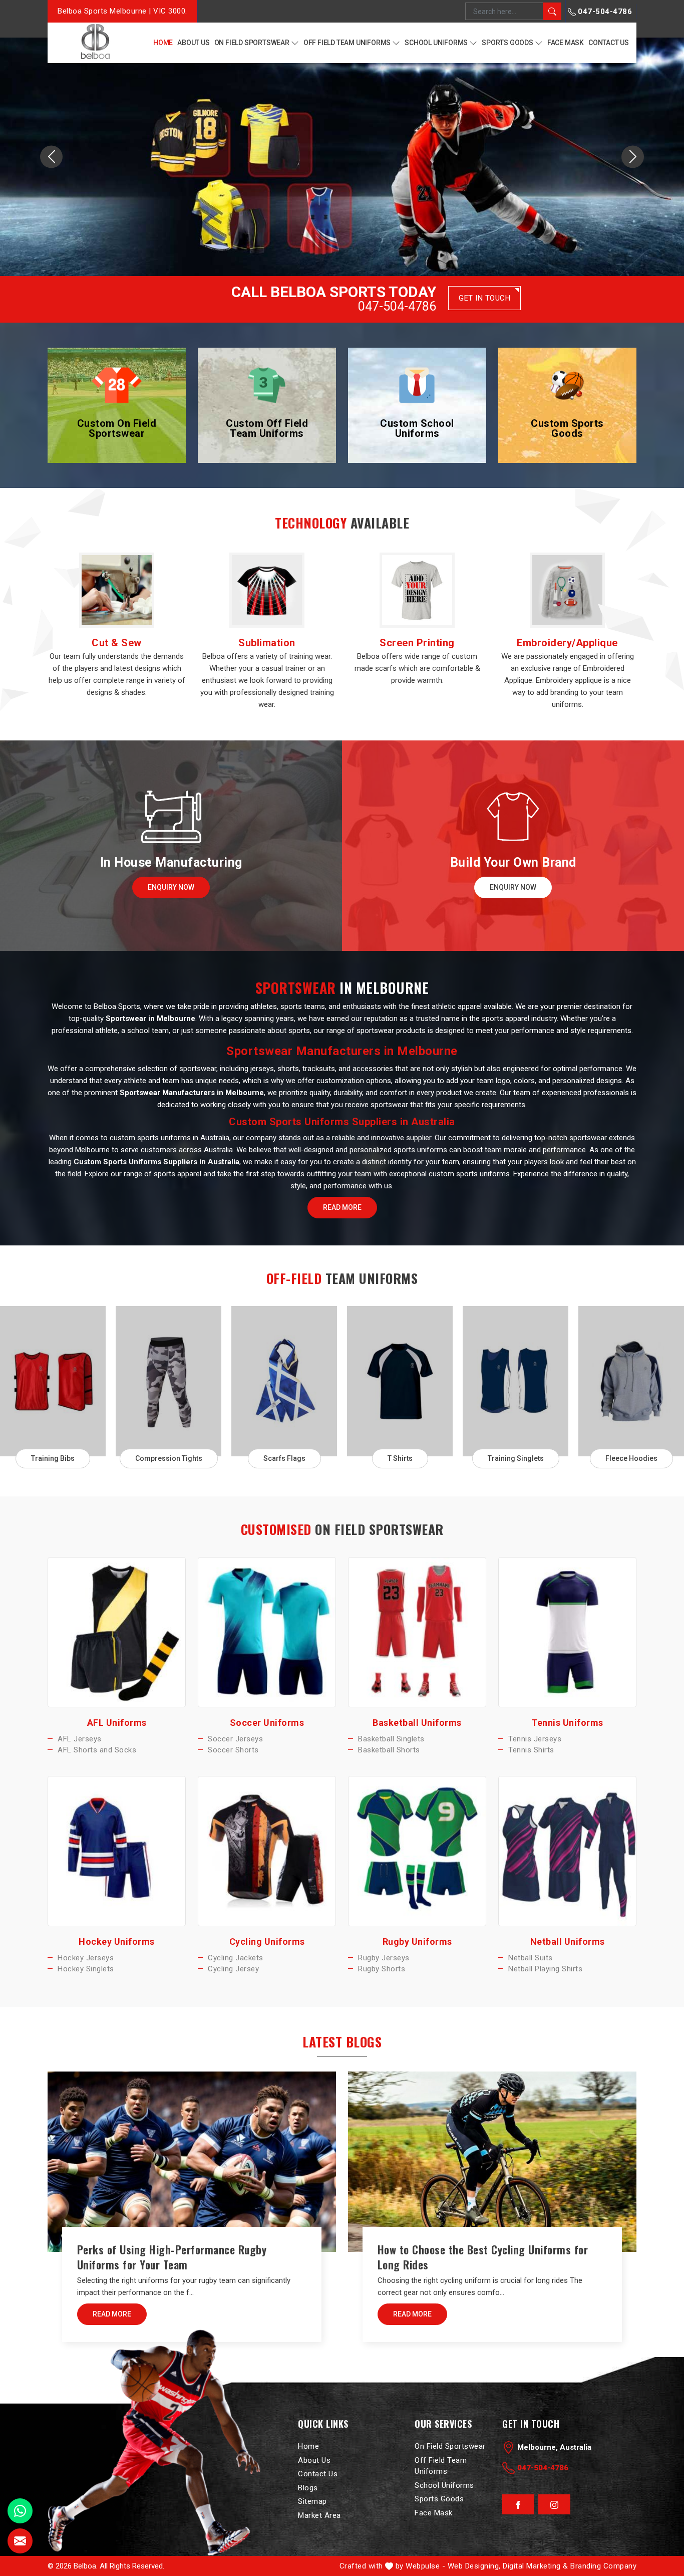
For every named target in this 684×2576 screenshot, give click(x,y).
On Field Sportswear (252, 43)
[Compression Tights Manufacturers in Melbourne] (168, 1381)
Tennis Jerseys (535, 1739)
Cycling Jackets (236, 1957)
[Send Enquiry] (20, 2541)
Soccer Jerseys (235, 1739)
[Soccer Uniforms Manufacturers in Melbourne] (267, 1632)
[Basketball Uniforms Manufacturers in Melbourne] (417, 1632)
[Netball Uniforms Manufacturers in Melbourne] (567, 1851)
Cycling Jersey (233, 1969)
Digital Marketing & (536, 2566)
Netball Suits (531, 1957)
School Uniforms (436, 43)
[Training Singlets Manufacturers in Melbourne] (516, 1381)
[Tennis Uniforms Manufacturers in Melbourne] (567, 1632)
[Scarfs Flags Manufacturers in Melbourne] (284, 1381)
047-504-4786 (604, 12)
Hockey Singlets (86, 1969)
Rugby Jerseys (384, 1957)
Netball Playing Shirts (545, 1969)
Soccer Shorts (233, 1750)
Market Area (319, 2515)
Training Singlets (516, 1458)
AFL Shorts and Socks (97, 1750)
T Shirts (400, 1458)
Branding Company (603, 2566)
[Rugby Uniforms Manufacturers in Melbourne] (417, 1851)
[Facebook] (518, 2505)
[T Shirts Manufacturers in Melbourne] (400, 1381)
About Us (193, 43)
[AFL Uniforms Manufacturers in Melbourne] (117, 1632)
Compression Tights (169, 1458)
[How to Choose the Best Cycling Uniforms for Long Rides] (492, 2162)
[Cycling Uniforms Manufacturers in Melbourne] (267, 1851)
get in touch (484, 298)
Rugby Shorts (382, 1969)
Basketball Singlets (391, 1739)
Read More (342, 1207)
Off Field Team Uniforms (347, 43)
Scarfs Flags (284, 1458)
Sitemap (312, 2501)
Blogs (308, 2488)
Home (163, 43)
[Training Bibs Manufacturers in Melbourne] (53, 1381)
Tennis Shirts (531, 1750)
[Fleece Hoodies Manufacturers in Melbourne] (631, 1381)
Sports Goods (507, 43)
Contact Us (609, 43)
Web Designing (473, 2566)
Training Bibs (53, 1458)
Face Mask (566, 43)
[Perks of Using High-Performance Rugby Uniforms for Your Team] (192, 2162)
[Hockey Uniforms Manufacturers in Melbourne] (117, 1851)
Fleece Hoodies (631, 1458)
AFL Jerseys (80, 1739)
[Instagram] (555, 2505)
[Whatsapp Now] (20, 2511)
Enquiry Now (171, 887)
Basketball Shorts (389, 1750)
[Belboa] (95, 42)
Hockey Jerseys (86, 1957)
